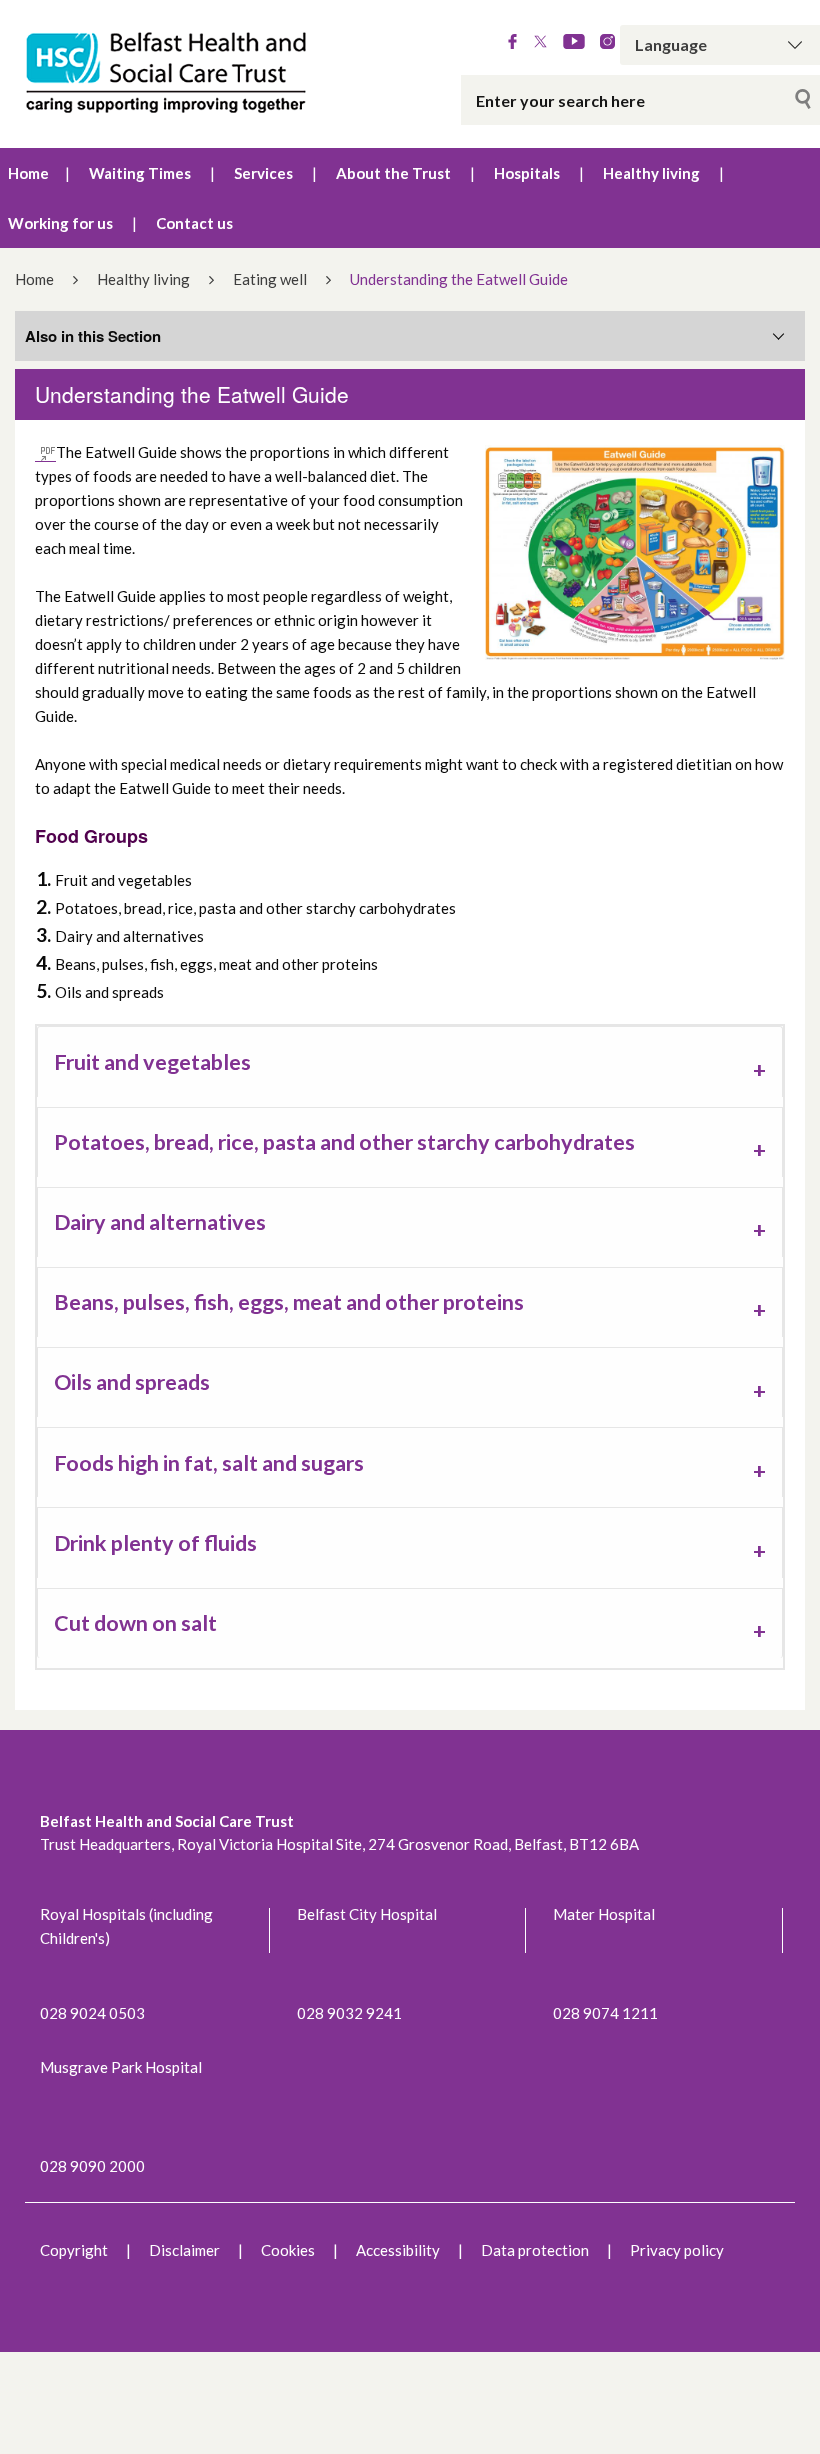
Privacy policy (677, 2250)
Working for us (60, 223)
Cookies (288, 2250)
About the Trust (393, 173)
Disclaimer (184, 2250)
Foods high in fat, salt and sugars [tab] (209, 1463)
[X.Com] (540, 43)
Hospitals (527, 173)
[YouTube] (574, 43)
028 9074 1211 (605, 2013)
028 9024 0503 (92, 2013)
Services (263, 173)
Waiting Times (140, 173)
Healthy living (651, 173)
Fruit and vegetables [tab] (152, 1062)
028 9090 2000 (92, 2166)
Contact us (194, 223)
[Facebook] (512, 43)
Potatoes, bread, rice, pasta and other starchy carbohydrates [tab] (344, 1142)
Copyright (74, 2250)
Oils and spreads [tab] (132, 1382)
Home (28, 173)
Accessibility (398, 2250)
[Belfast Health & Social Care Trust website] (171, 74)
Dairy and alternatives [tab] (160, 1222)
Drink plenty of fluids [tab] (155, 1543)
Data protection (535, 2250)
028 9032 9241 (349, 2013)
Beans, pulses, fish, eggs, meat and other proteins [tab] (289, 1302)
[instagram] (607, 43)
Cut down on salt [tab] (135, 1623)
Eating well (270, 279)
